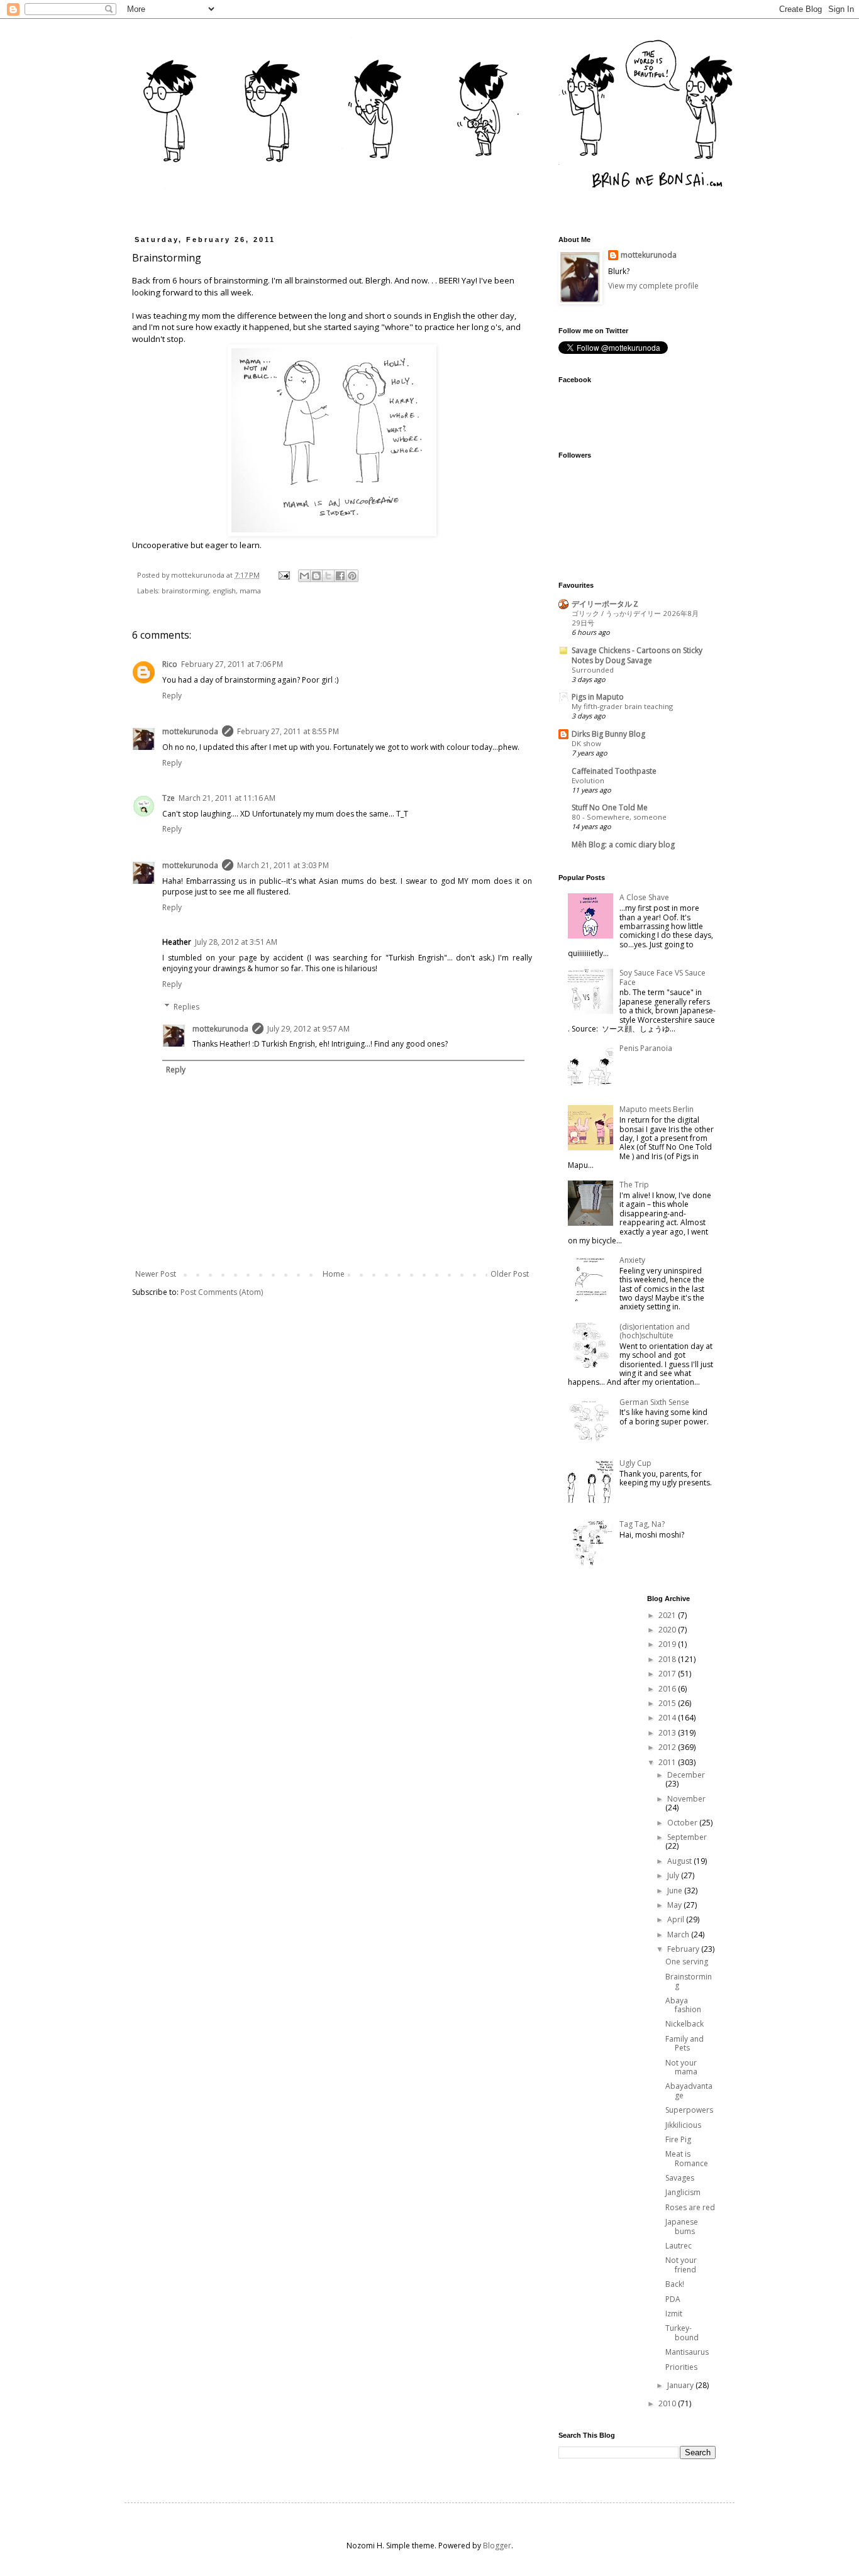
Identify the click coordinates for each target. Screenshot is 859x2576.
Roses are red (690, 2207)
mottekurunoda (190, 731)
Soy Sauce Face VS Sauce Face (662, 977)
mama (250, 591)
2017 (668, 1674)
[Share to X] (328, 576)
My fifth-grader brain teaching (622, 706)
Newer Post (156, 1274)
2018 (668, 1659)
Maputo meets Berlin (657, 1109)
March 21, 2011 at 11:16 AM (227, 798)
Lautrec (679, 2246)
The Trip (634, 1185)
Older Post (510, 1274)
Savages (680, 2178)
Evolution (588, 780)
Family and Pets (684, 2043)
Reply (172, 696)
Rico (170, 664)
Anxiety (632, 1260)
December (686, 1775)
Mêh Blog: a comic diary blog (623, 845)
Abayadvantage (689, 2090)
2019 (668, 1644)
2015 (668, 1703)
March (679, 1935)
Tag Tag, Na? (642, 1524)
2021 (668, 1615)
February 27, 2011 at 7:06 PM (232, 664)
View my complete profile (653, 286)
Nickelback (684, 2024)
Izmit (674, 2314)
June (676, 1891)
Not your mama (681, 2067)
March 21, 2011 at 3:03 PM (283, 865)
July (674, 1875)
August (680, 1861)
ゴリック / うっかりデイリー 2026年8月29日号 (635, 618)
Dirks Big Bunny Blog (608, 734)
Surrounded (593, 670)
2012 (668, 1747)
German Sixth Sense (654, 1402)
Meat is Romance (687, 2158)
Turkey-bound (682, 2332)
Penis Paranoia (646, 1048)
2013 (668, 1733)
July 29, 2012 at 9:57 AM (308, 1029)
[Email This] (304, 576)
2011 (668, 1762)
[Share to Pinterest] (352, 576)
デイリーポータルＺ (606, 604)
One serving (687, 1962)
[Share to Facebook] (340, 576)
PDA (673, 2299)
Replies (186, 1007)
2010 (668, 2403)
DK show (586, 743)
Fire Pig (678, 2139)
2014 (668, 1718)
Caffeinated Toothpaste (614, 771)
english (224, 591)
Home (334, 1274)
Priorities (681, 2367)
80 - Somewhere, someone (619, 817)
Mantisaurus (687, 2352)
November (686, 1799)
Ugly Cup (635, 1463)
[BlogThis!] (316, 576)
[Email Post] (284, 575)
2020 (668, 1630)
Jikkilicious (683, 2125)
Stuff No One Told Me (610, 807)
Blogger (497, 2546)
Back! (675, 2284)
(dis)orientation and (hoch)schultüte (655, 1331)
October (683, 1823)
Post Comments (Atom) (222, 1292)
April (677, 1919)
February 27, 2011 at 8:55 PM (288, 731)
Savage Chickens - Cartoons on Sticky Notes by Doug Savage (637, 655)
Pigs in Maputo (598, 697)
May (675, 1905)
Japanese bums (682, 2226)
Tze (169, 798)
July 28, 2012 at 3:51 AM (236, 942)
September (687, 1837)
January (681, 2385)
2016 (668, 1689)
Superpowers (689, 2110)
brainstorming (185, 591)
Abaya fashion (683, 2005)
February (684, 1949)
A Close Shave (644, 897)
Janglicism (683, 2192)
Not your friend (681, 2265)
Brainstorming (689, 1981)
